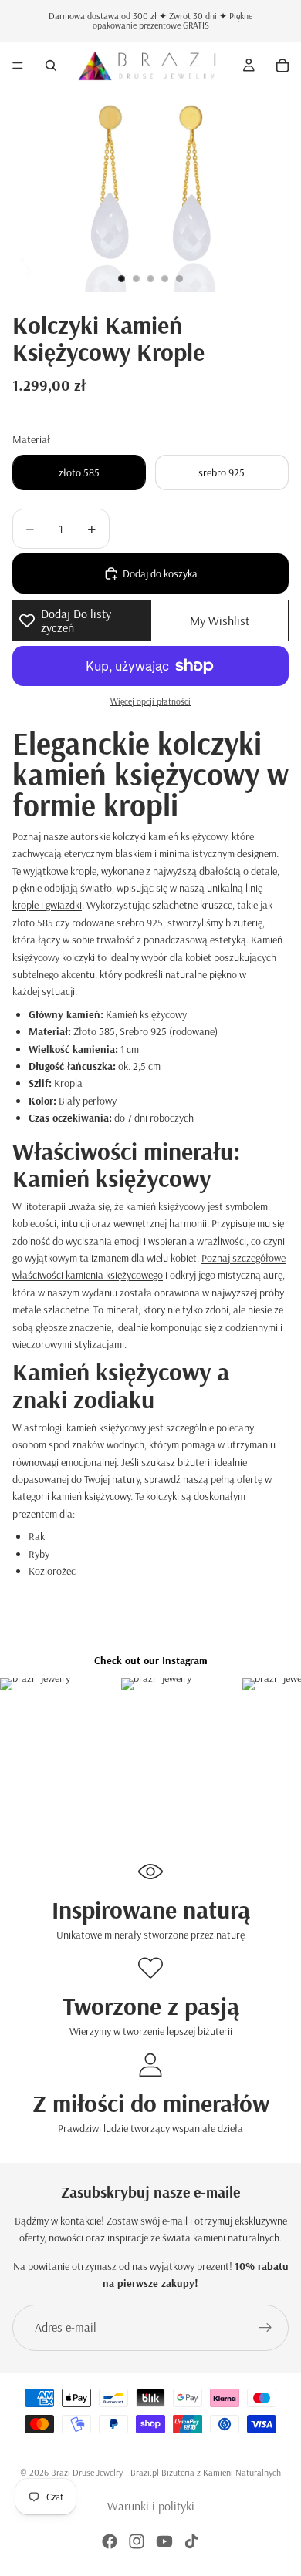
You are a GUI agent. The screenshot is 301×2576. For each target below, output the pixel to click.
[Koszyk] (282, 66)
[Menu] (18, 66)
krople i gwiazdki (47, 905)
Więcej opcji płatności (150, 701)
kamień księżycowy (91, 1496)
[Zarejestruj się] (265, 2328)
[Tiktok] (191, 2541)
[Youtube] (164, 2541)
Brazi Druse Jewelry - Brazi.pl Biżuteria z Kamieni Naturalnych (166, 2472)
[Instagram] (137, 2541)
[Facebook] (110, 2541)
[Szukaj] (51, 66)
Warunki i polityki (151, 2506)
